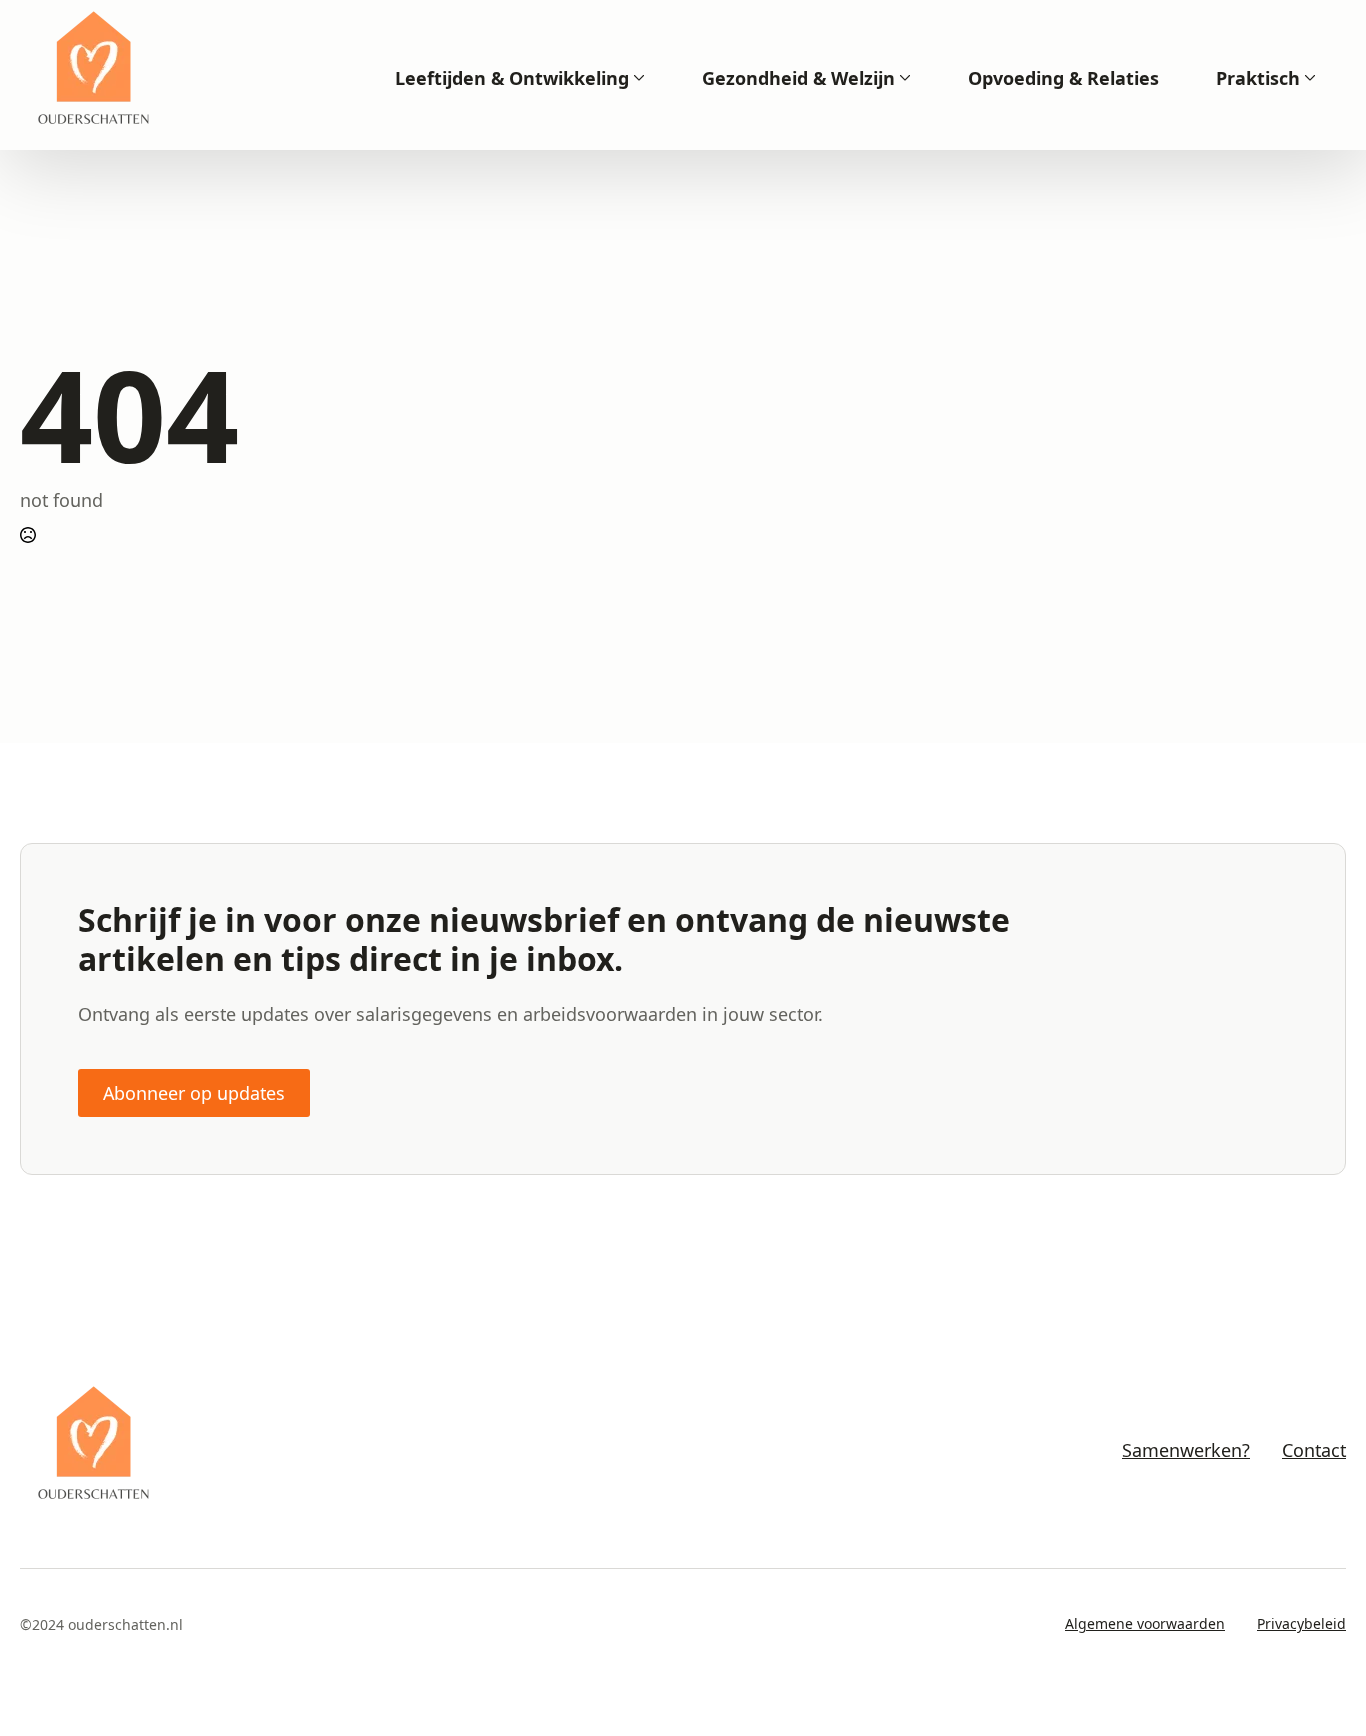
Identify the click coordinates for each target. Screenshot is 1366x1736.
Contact (1314, 1450)
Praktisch (1258, 78)
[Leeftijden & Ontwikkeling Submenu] (637, 78)
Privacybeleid (1301, 1623)
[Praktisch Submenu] (1308, 78)
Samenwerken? (1186, 1450)
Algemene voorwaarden (1145, 1623)
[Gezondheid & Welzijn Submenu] (903, 78)
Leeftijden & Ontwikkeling (512, 78)
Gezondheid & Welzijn (798, 78)
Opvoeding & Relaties (1063, 78)
